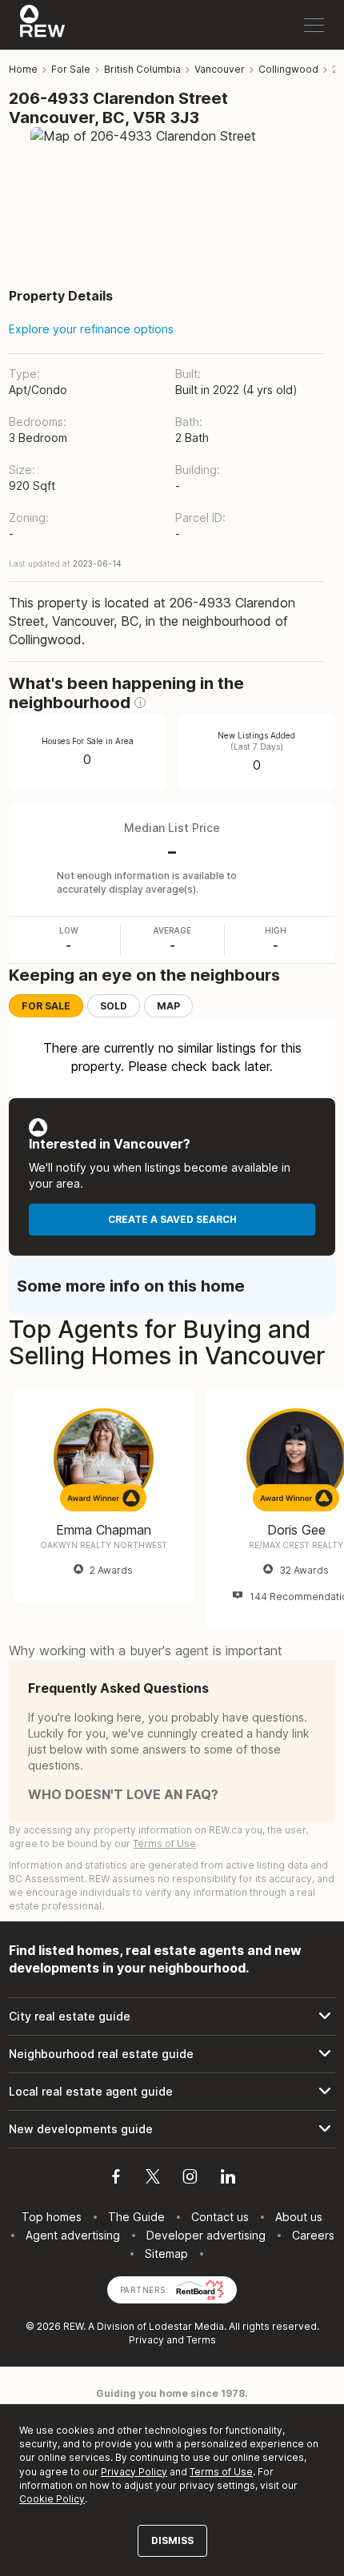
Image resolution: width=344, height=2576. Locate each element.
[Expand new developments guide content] (172, 2129)
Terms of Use (164, 1843)
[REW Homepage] (43, 25)
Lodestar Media (186, 2326)
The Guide (136, 2217)
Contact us (220, 2217)
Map (168, 1006)
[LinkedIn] (228, 2179)
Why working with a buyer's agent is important (146, 1650)
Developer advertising (206, 2235)
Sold (114, 1006)
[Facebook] (116, 2179)
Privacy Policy (134, 2472)
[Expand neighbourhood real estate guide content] (172, 2054)
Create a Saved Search (172, 1219)
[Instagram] (190, 2179)
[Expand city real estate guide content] (172, 2017)
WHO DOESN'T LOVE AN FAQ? (123, 1794)
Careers (313, 2235)
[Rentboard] (200, 2289)
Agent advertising (73, 2235)
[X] (153, 2179)
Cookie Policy (52, 2499)
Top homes (52, 2217)
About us (299, 2217)
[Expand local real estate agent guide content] (172, 2092)
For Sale (46, 1006)
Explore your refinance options (91, 329)
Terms (201, 2340)
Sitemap (166, 2254)
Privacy (146, 2340)
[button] (140, 703)
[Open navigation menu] (314, 25)
